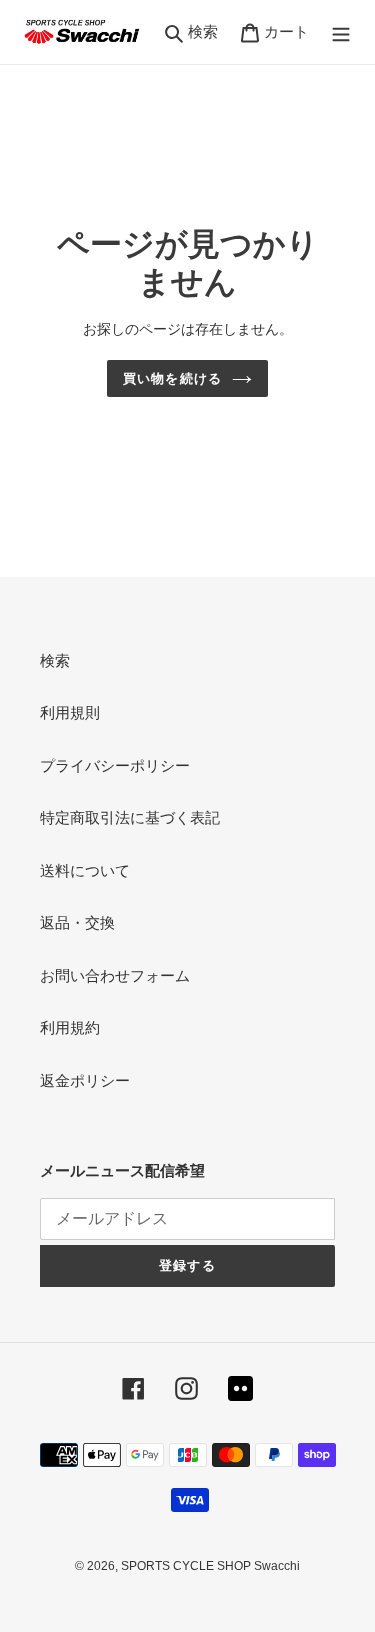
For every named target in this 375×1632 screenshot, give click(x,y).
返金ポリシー (85, 1080)
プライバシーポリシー (115, 765)
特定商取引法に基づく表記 (130, 817)
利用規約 (70, 1027)
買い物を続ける (172, 378)
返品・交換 (77, 922)
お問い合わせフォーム (115, 975)
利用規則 (70, 712)
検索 (55, 660)
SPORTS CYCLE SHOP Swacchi (210, 1566)
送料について (85, 870)
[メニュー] (341, 32)
